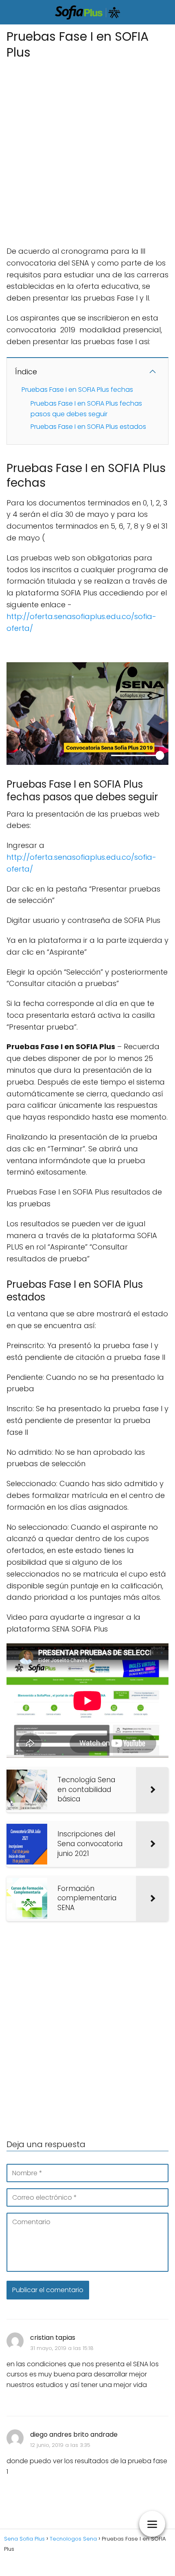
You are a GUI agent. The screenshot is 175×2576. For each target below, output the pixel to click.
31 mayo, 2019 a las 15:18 (62, 2348)
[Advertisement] (87, 150)
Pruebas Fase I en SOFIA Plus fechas (77, 390)
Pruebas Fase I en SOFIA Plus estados (88, 427)
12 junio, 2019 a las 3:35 (60, 2445)
